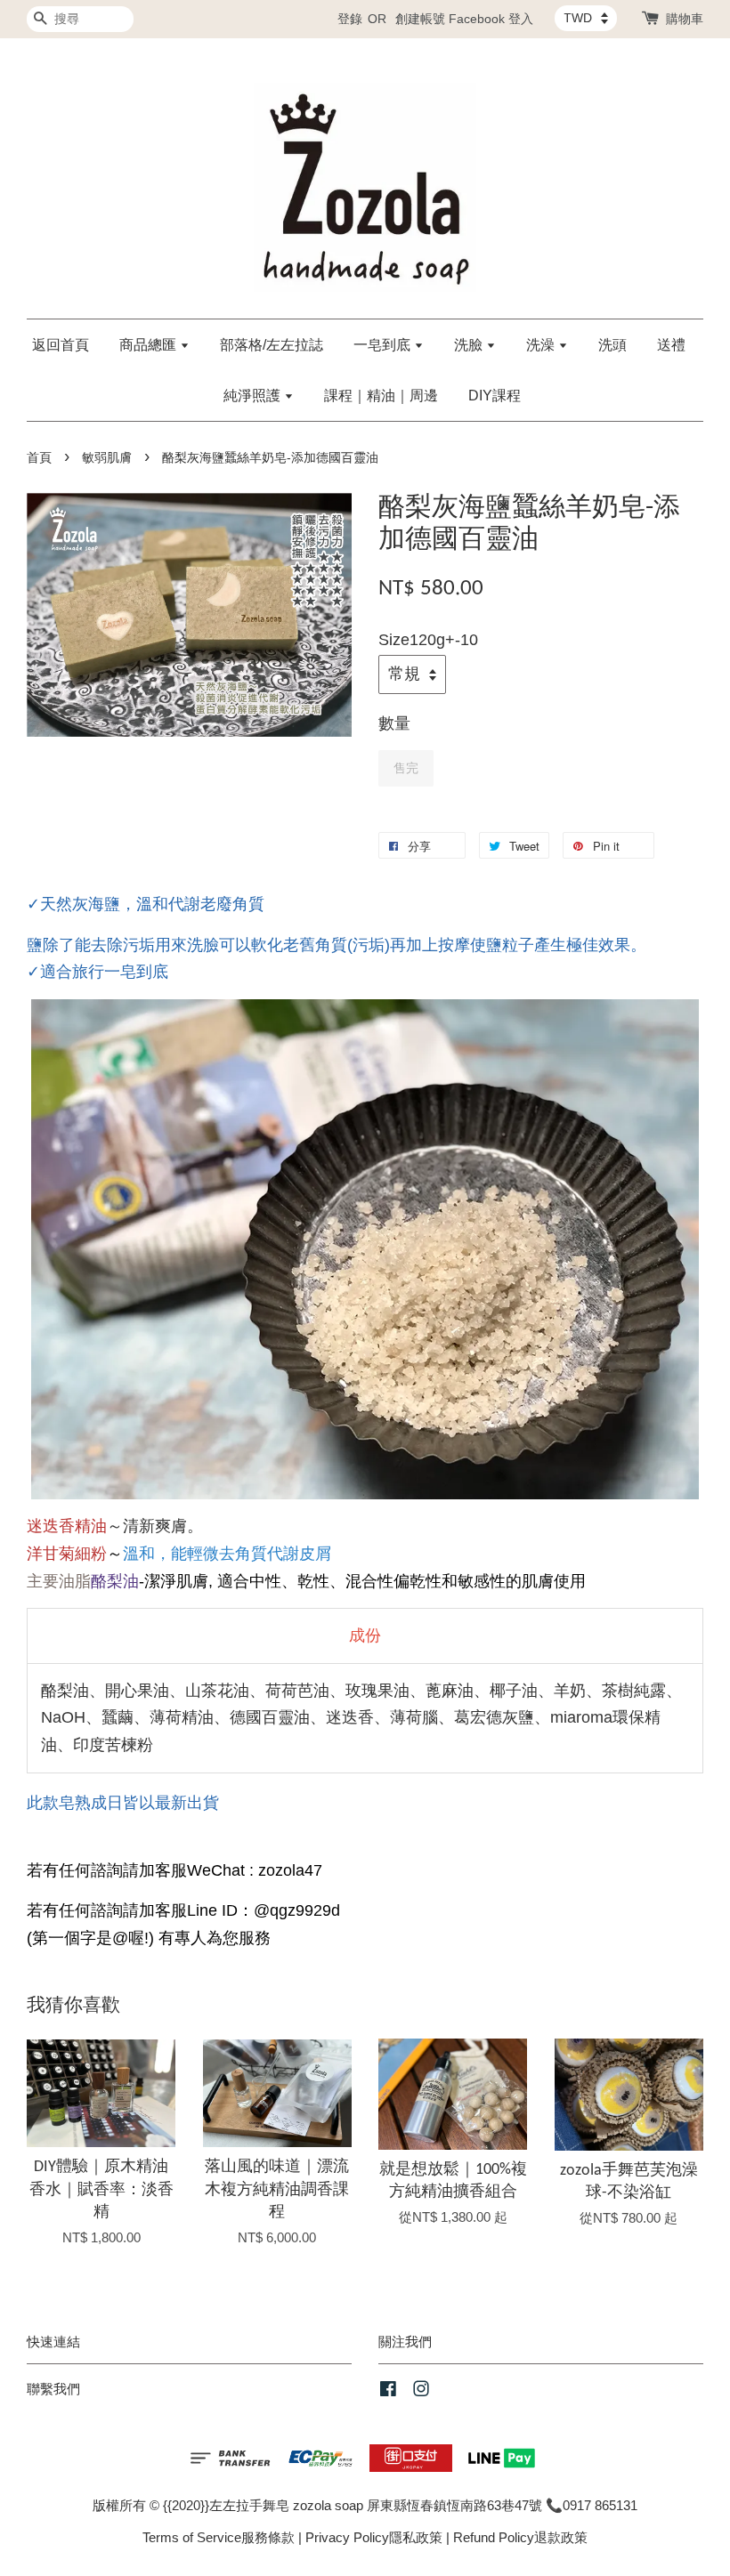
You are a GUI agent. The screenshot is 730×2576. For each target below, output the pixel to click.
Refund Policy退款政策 (520, 2537)
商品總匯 (150, 345)
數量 (394, 723)
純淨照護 (254, 396)
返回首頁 (61, 345)
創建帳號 (420, 19)
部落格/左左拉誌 (272, 345)
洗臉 (470, 345)
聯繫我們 (53, 2389)
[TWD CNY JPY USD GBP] (586, 18)
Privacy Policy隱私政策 (374, 2537)
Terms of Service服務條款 (219, 2537)
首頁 (39, 458)
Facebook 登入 (491, 19)
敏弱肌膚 (107, 458)
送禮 (671, 345)
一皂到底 (384, 345)
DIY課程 (495, 396)
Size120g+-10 (428, 640)
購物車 (685, 19)
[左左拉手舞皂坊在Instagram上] (421, 2391)
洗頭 (612, 345)
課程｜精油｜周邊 (381, 396)
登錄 (350, 19)
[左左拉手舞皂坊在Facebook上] (388, 2391)
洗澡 (542, 345)
